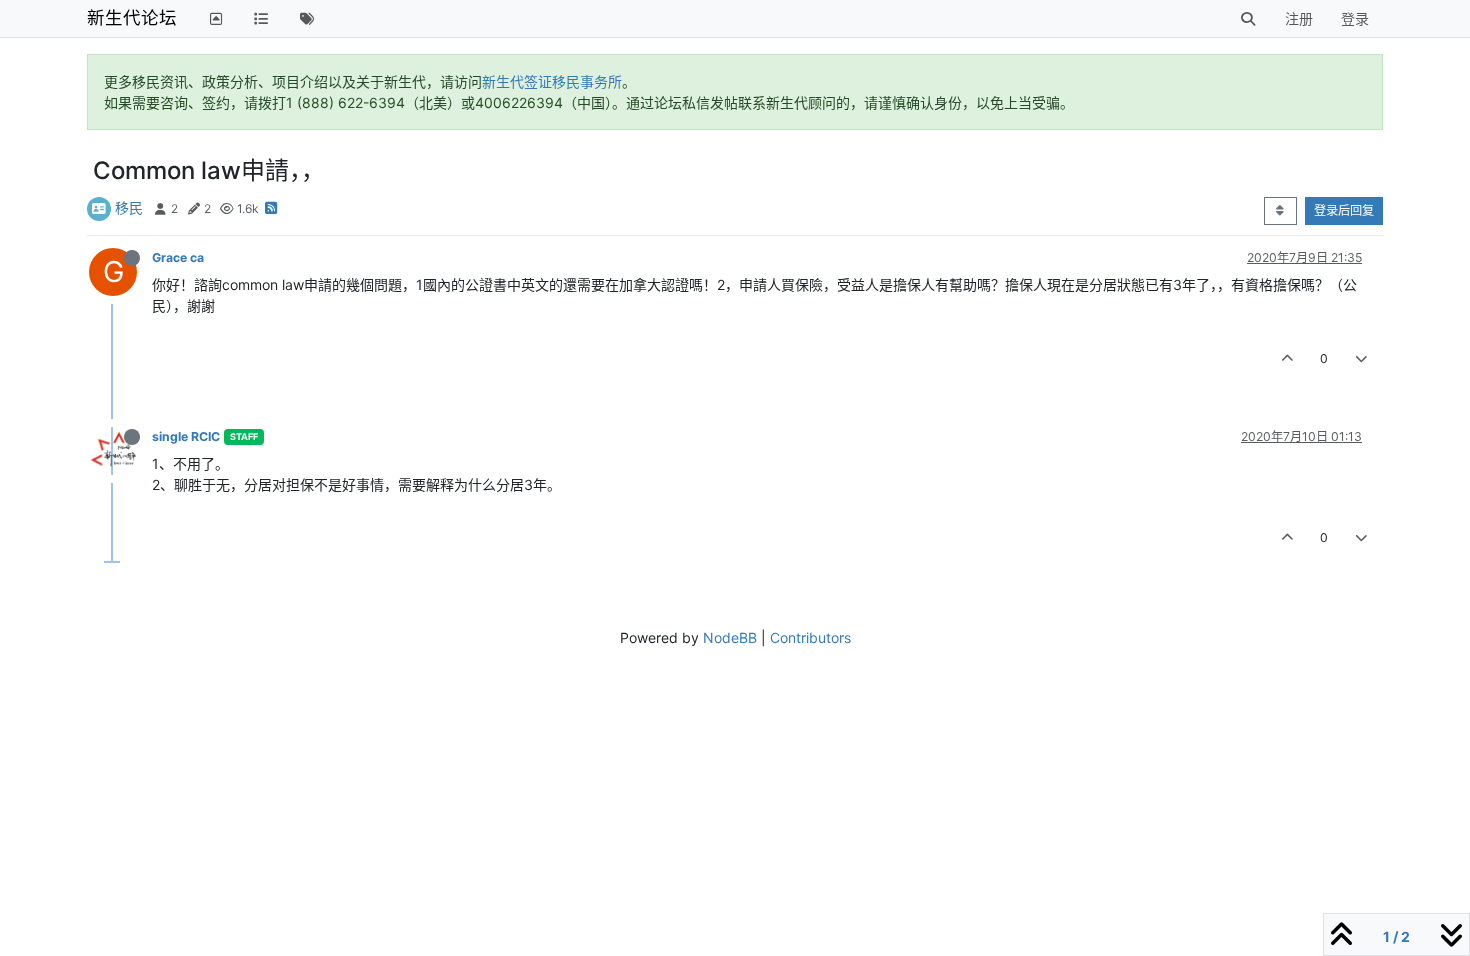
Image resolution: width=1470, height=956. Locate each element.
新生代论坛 (132, 17)
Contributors (810, 637)
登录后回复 (1344, 210)
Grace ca (178, 257)
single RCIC (186, 436)
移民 (129, 207)
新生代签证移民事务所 (552, 81)
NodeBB (730, 637)
